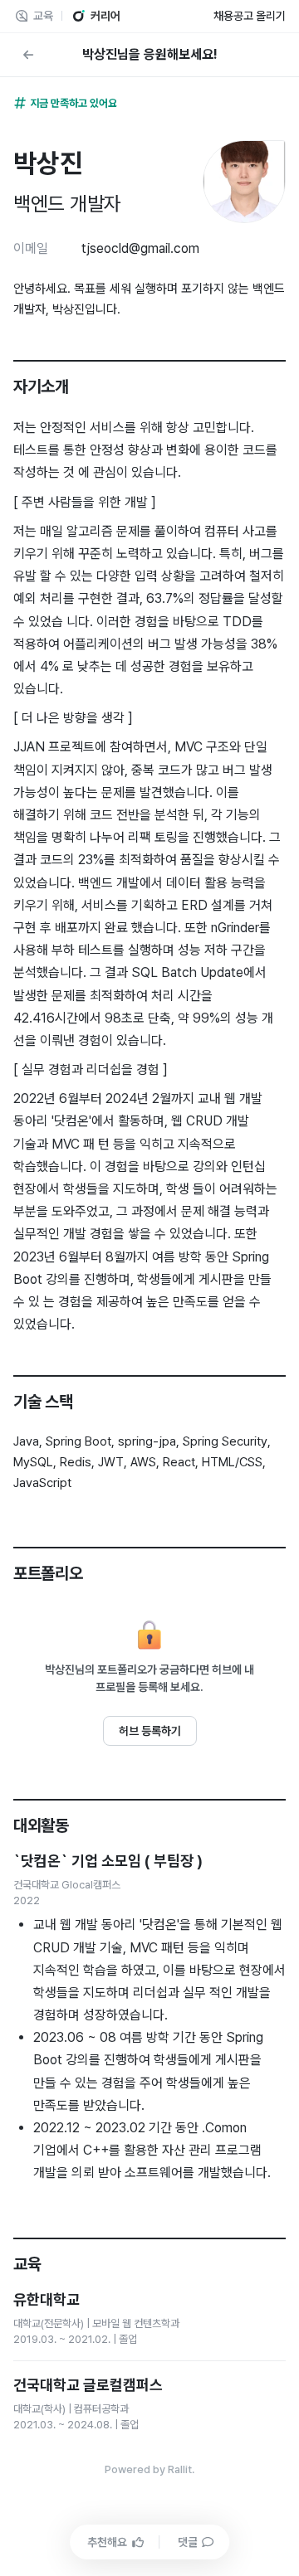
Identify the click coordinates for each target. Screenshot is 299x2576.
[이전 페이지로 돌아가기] (28, 55)
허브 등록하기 (150, 1731)
